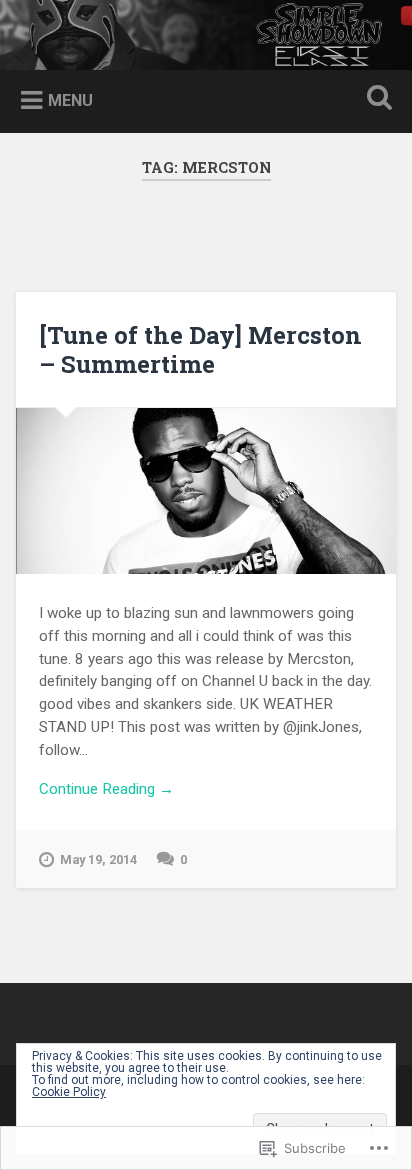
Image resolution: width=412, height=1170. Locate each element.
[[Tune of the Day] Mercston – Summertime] (205, 491)
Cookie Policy (69, 1092)
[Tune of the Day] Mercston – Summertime (200, 349)
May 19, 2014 (98, 859)
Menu (70, 100)
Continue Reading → (106, 789)
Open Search (375, 99)
